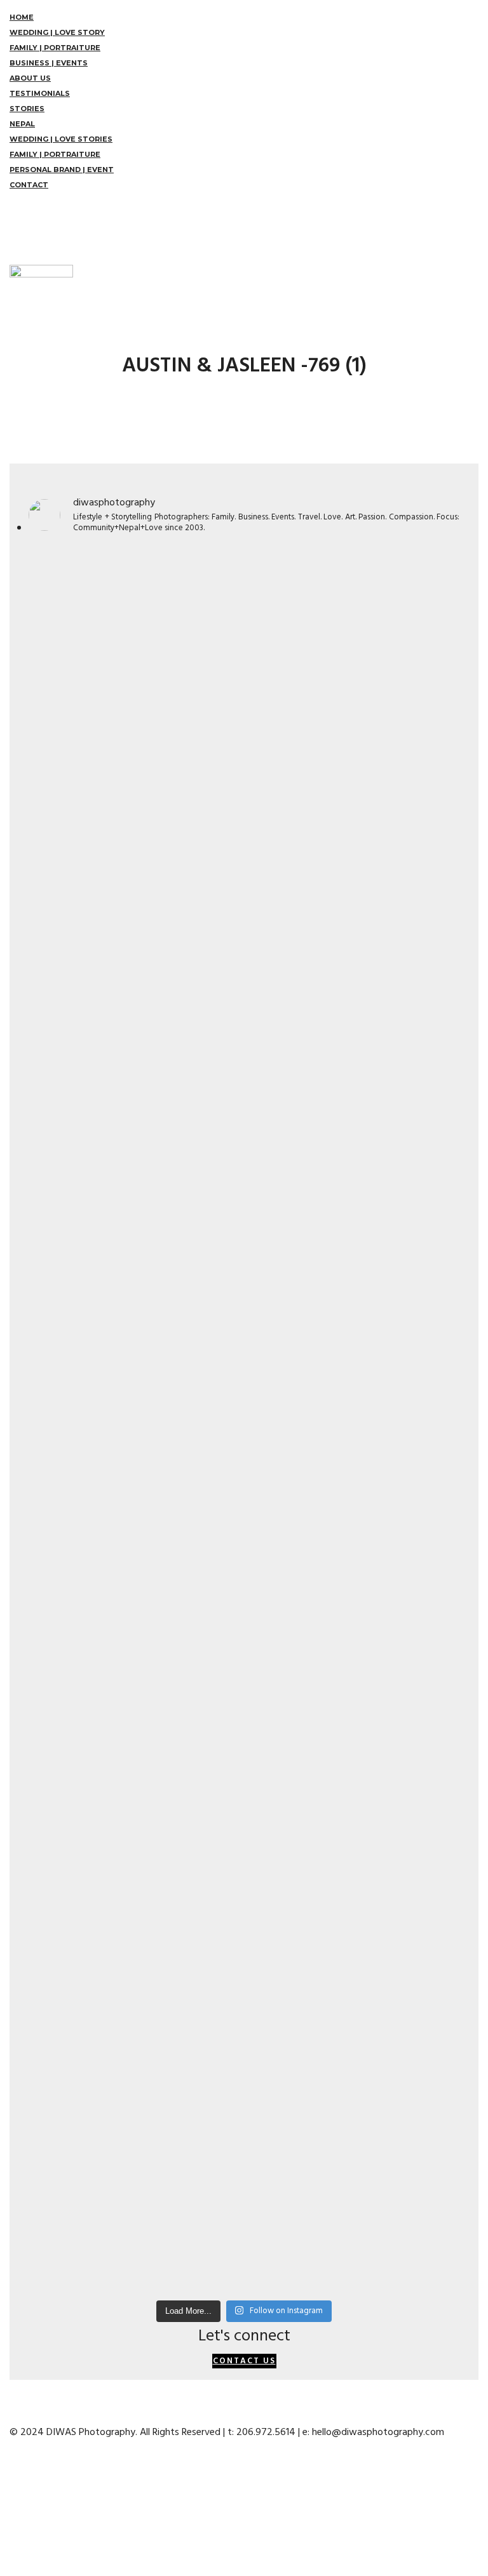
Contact (29, 185)
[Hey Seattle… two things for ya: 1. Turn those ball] (135, 1309)
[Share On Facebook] (12, 2479)
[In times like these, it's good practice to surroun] (353, 2031)
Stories (27, 109)
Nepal (22, 124)
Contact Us (244, 2361)
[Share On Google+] (12, 2525)
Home (22, 17)
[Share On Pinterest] (12, 2509)
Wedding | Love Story (57, 32)
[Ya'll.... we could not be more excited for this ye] (135, 808)
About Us (30, 78)
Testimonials (40, 93)
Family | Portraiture (55, 48)
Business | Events (49, 63)
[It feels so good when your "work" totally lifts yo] (353, 1195)
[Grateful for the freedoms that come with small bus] (353, 617)
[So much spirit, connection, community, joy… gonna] (353, 1613)
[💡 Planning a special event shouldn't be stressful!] (135, 1697)
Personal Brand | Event (62, 170)
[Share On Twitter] (12, 2494)
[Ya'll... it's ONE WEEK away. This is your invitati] (135, 2069)
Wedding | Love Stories (61, 139)
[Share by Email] (12, 2540)
